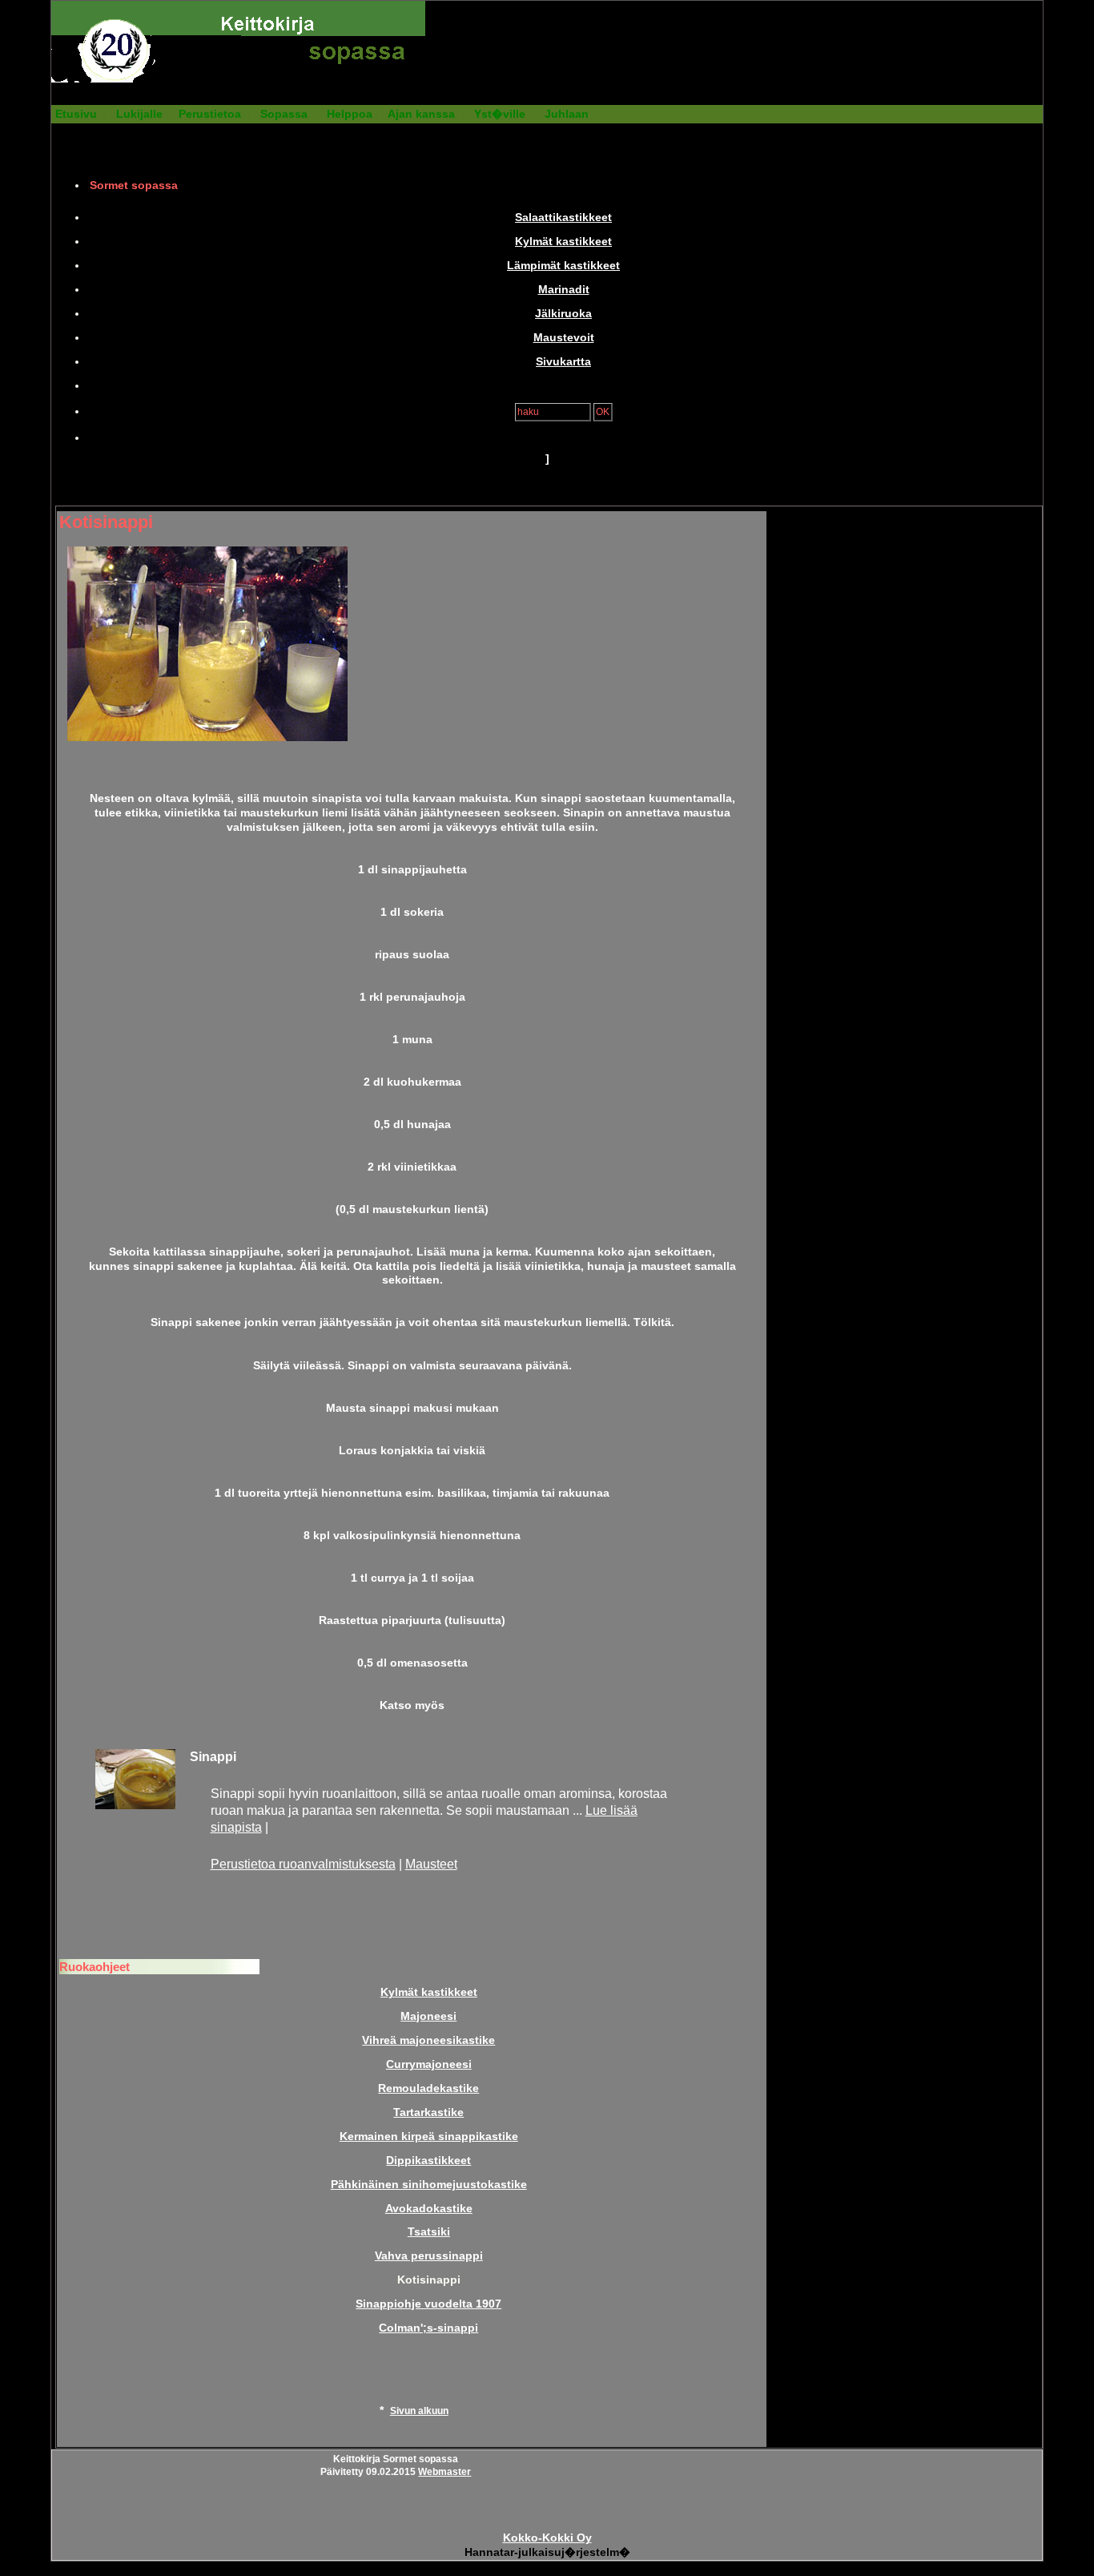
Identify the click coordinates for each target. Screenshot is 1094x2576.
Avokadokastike (429, 2209)
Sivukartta (563, 362)
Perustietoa (210, 114)
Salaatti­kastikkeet (563, 218)
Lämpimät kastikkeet (563, 266)
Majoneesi (428, 2016)
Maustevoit (564, 338)
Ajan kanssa (421, 114)
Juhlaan (567, 114)
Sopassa (284, 114)
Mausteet (431, 1864)
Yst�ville (500, 114)
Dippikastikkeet (428, 2161)
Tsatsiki (429, 2232)
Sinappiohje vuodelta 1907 (428, 2304)
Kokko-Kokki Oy (547, 2538)
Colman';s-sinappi (428, 2328)
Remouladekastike (428, 2088)
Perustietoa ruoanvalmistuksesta (303, 1864)
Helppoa (350, 114)
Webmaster (444, 2472)
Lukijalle (139, 114)
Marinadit (564, 290)
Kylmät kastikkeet (563, 242)
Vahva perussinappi (429, 2256)
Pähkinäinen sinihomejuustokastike (429, 2185)
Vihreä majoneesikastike (428, 2040)
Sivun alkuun (419, 2411)
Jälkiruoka (563, 314)
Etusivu (76, 114)
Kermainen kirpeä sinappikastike (429, 2137)
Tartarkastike (428, 2112)
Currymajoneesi (429, 2064)
